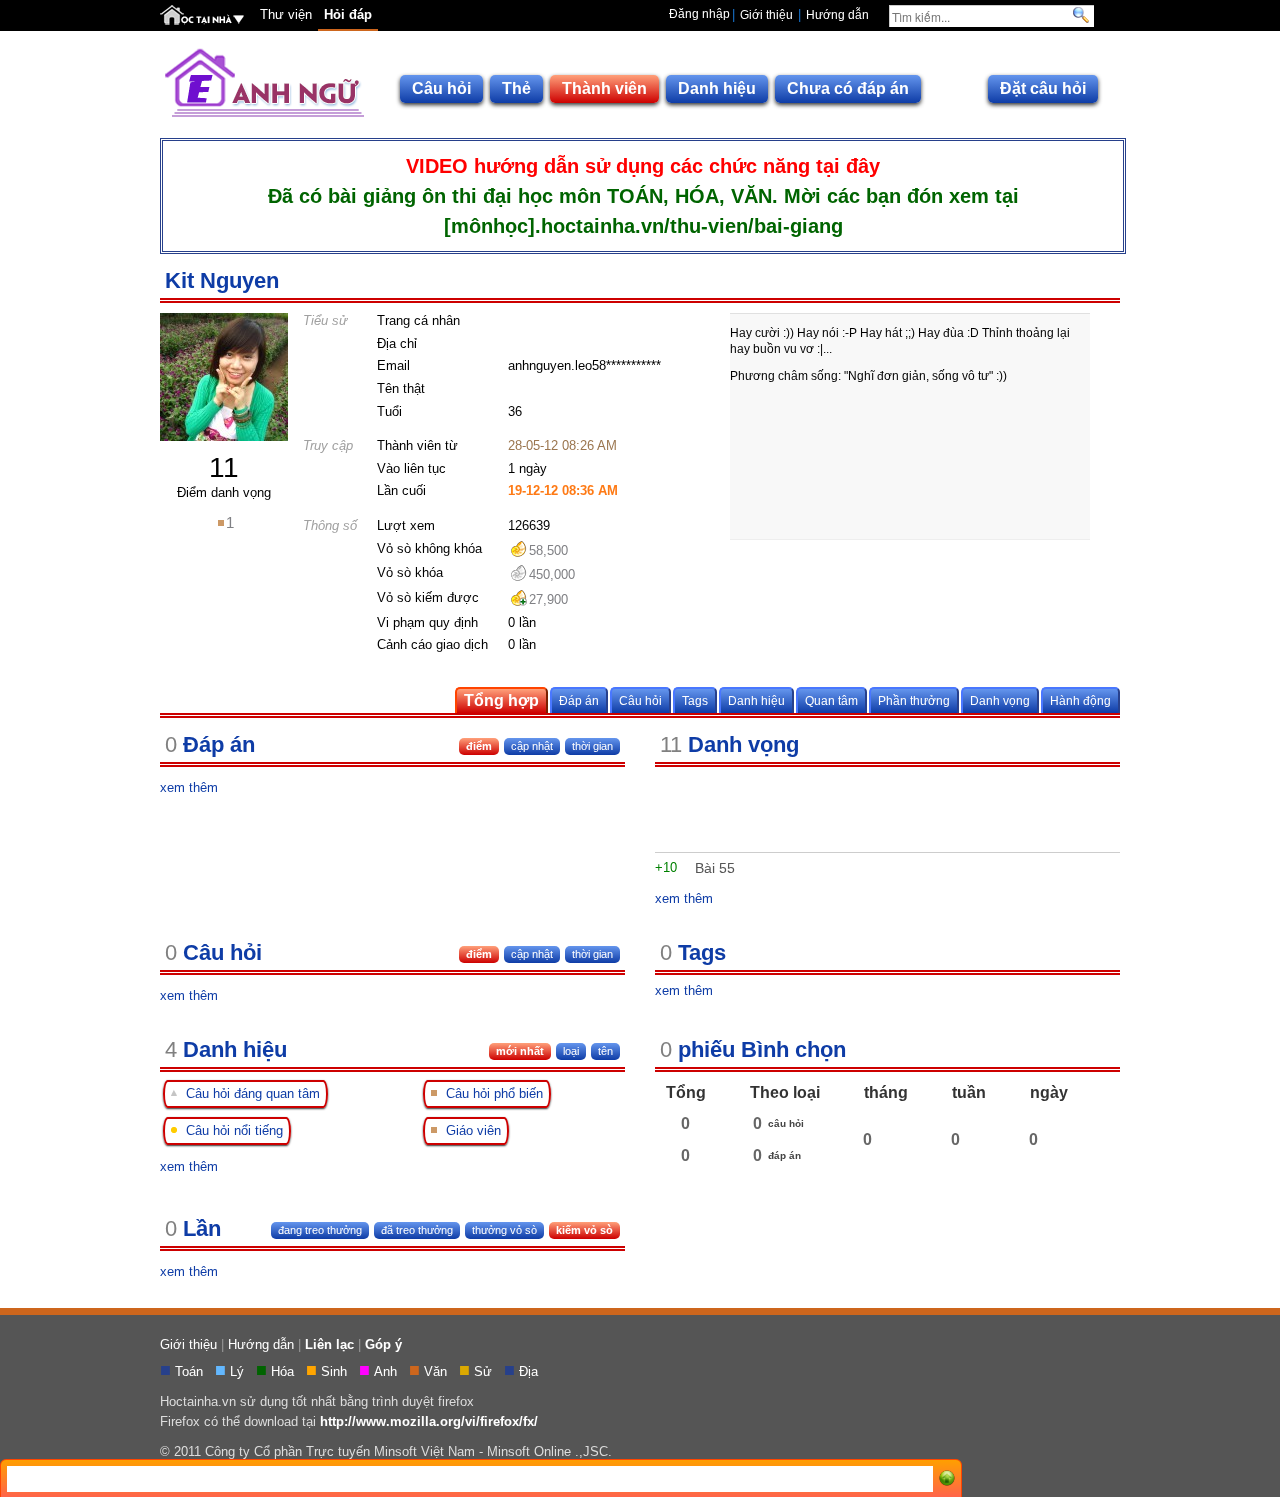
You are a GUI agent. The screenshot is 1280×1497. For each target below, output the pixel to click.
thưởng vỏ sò (504, 1230)
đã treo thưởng (417, 1230)
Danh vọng (1000, 700)
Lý (239, 1371)
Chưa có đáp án (848, 88)
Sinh (336, 1371)
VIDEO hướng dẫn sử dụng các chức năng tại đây (643, 166)
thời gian (592, 954)
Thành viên (604, 88)
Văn (437, 1371)
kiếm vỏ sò (584, 1230)
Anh (387, 1371)
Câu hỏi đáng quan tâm (249, 1093)
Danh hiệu (717, 88)
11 (224, 467)
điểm (479, 954)
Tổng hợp (501, 700)
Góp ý (383, 1344)
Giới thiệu (766, 15)
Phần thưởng (914, 700)
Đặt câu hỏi (1043, 88)
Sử (485, 1371)
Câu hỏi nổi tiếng (230, 1130)
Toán (191, 1371)
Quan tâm (831, 700)
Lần (193, 1228)
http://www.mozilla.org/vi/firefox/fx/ (429, 1421)
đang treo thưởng (320, 1230)
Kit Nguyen (222, 280)
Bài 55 (715, 868)
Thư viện (286, 14)
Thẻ (516, 88)
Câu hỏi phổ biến (490, 1093)
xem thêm (189, 787)
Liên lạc (329, 1344)
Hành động (1080, 700)
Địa (530, 1371)
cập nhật (532, 954)
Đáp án (579, 700)
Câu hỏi (441, 88)
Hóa (284, 1371)
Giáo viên (469, 1130)
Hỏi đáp (348, 14)
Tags (695, 700)
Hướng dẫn (837, 15)
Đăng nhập (699, 14)
